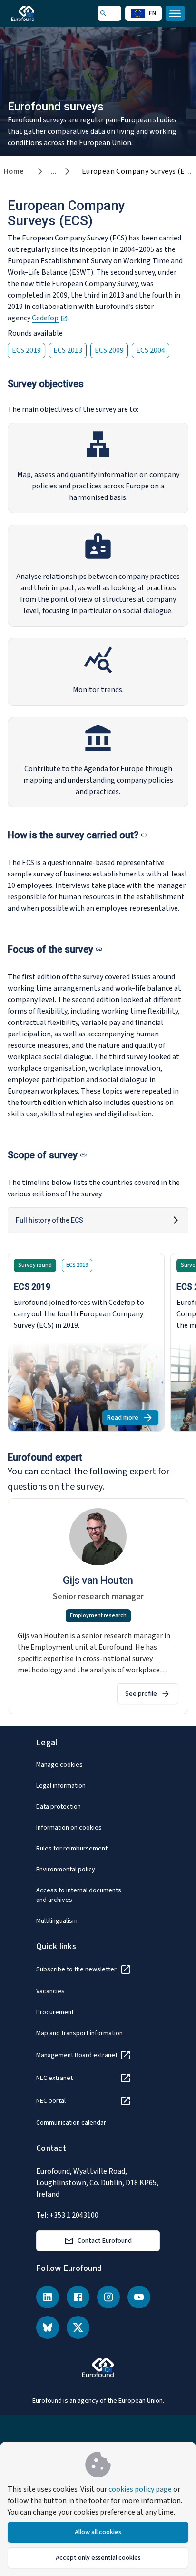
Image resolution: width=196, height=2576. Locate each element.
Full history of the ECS (49, 1220)
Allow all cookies (98, 2532)
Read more (133, 1419)
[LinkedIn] (48, 2297)
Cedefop (50, 318)
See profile (141, 1694)
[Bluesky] (48, 2327)
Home (14, 171)
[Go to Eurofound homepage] (36, 13)
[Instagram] (108, 2297)
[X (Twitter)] (78, 2327)
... (54, 171)
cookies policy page (140, 2489)
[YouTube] (139, 2297)
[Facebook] (78, 2297)
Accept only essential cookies (98, 2558)
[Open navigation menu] (175, 13)
